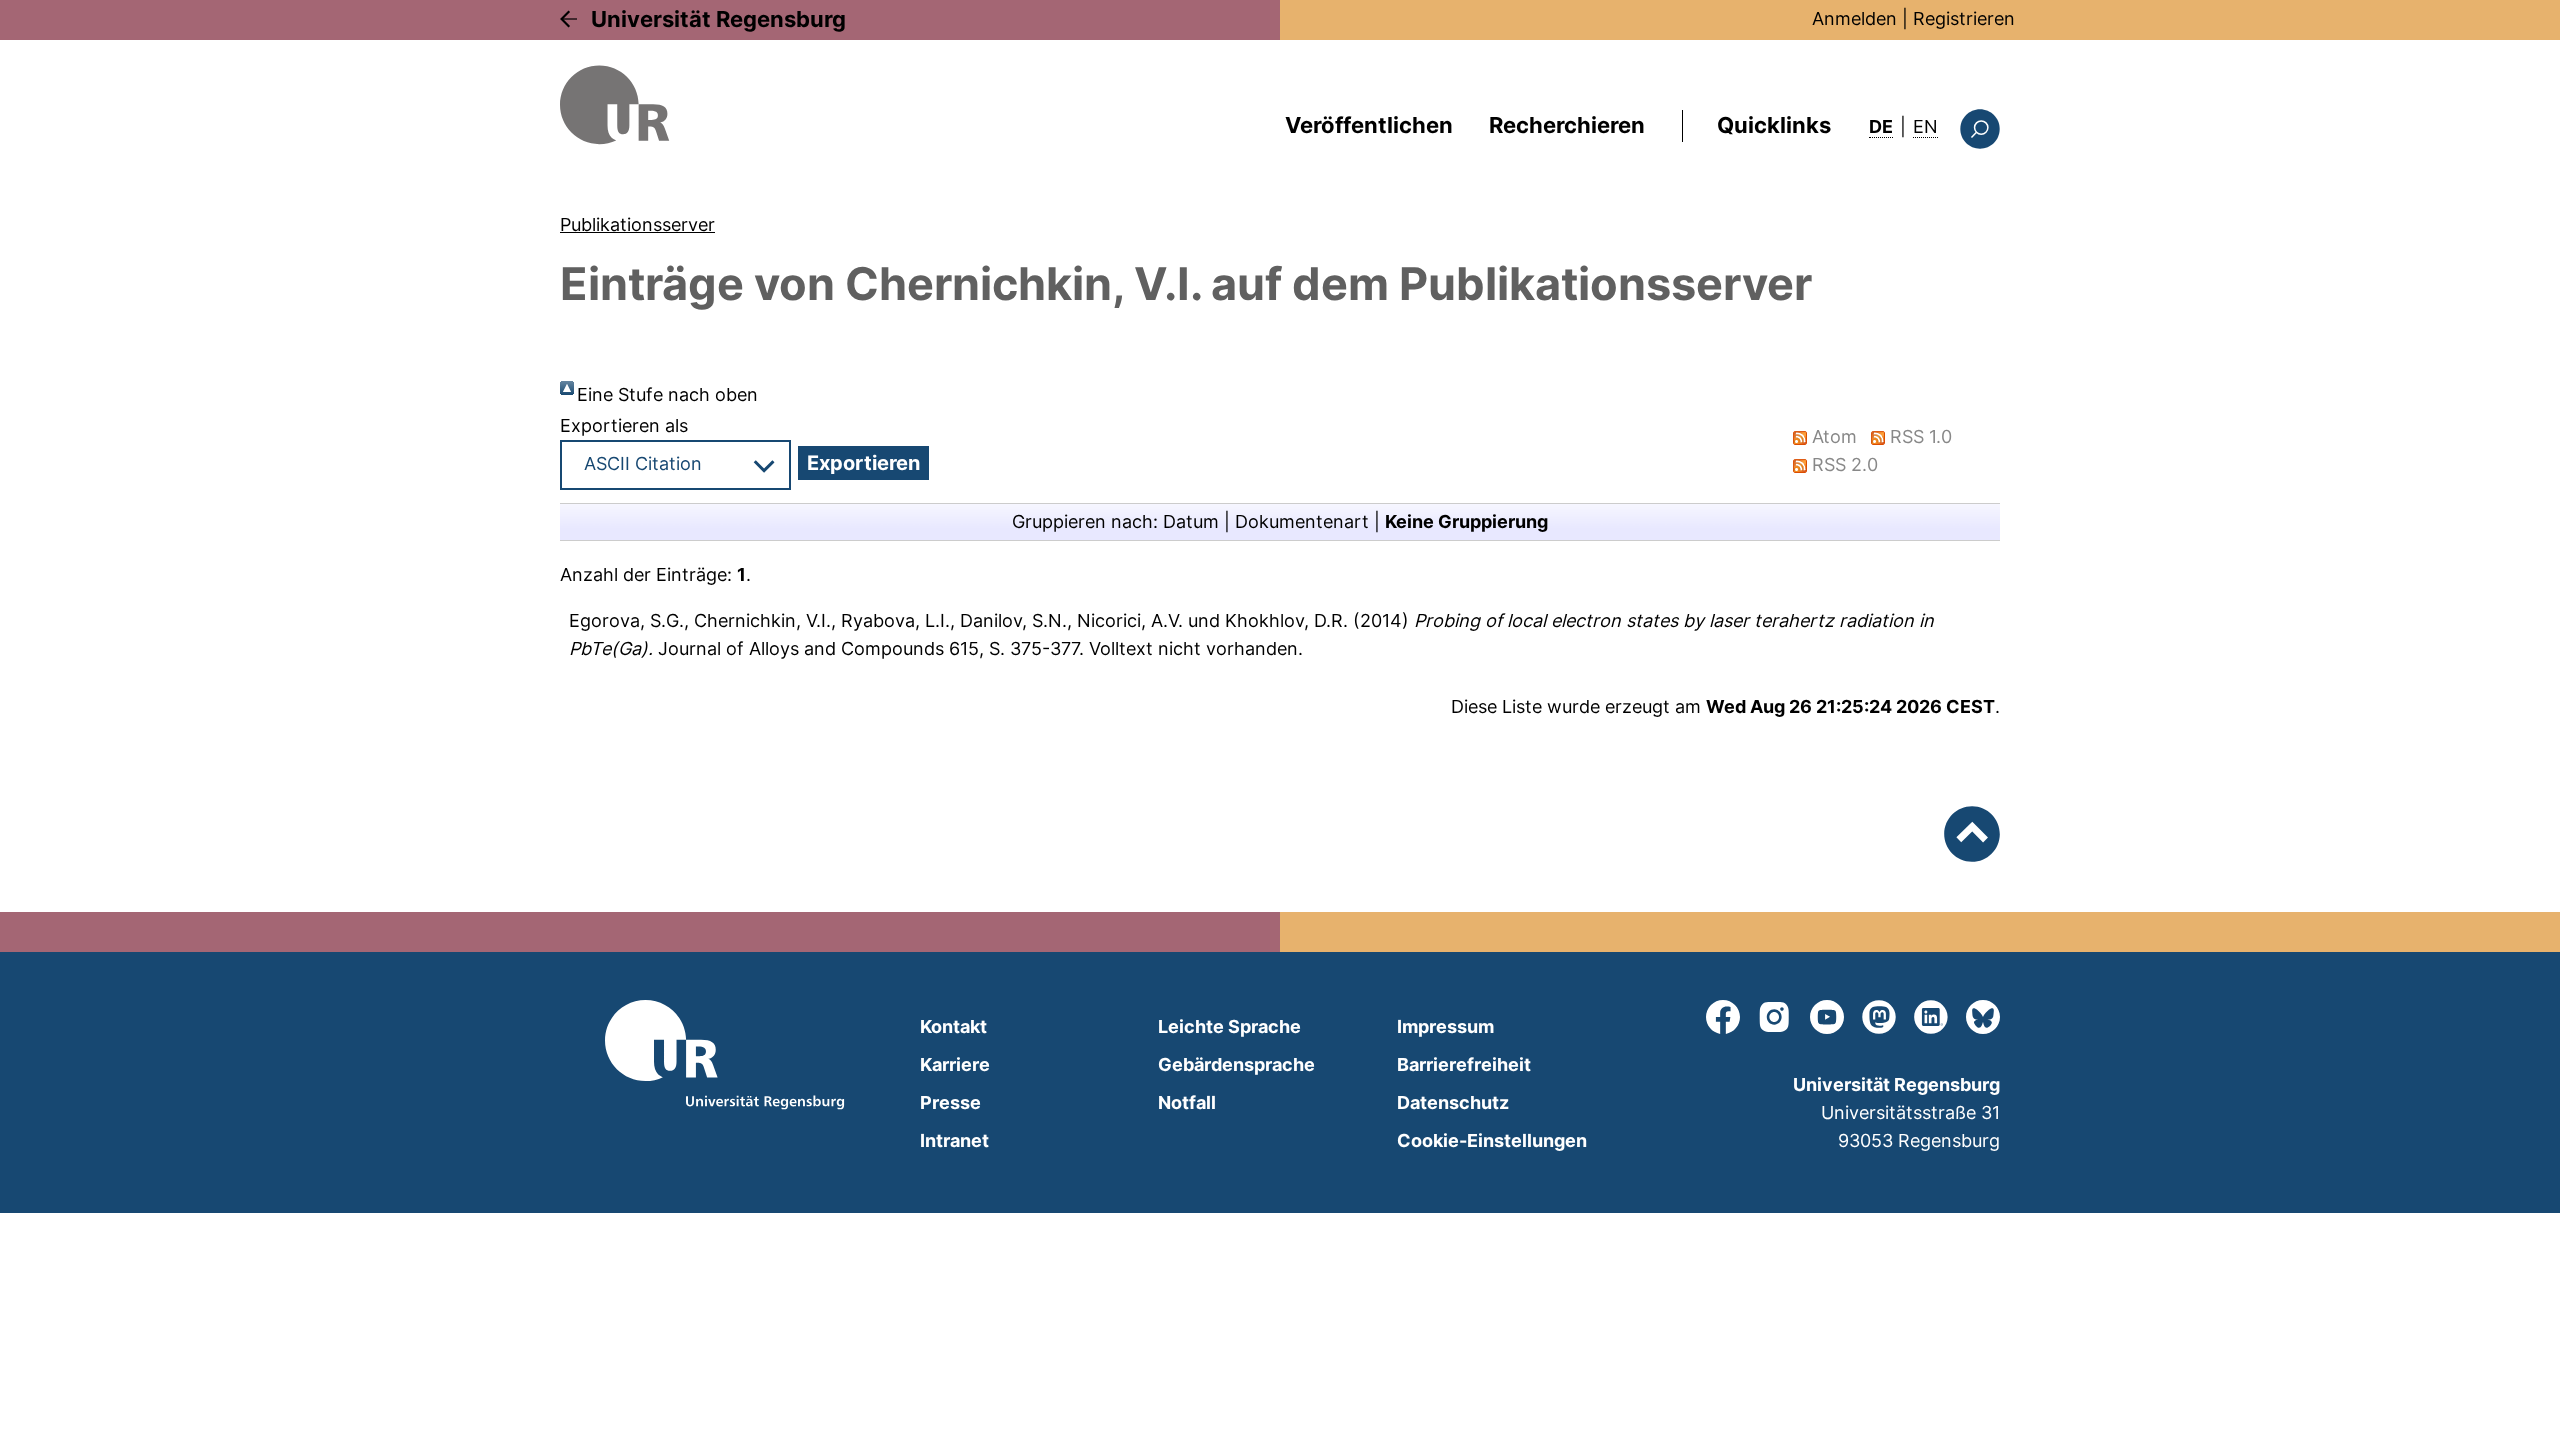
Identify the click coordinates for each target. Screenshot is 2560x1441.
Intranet (954, 1140)
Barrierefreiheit (1464, 1064)
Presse (950, 1102)
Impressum (1445, 1026)
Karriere (955, 1064)
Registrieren (1964, 18)
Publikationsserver (637, 224)
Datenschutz (1453, 1102)
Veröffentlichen (1369, 125)
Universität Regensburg (718, 19)
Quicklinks (1774, 125)
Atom (1834, 436)
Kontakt (953, 1026)
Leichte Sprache (1229, 1026)
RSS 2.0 (1845, 464)
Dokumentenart (1302, 521)
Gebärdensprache (1236, 1064)
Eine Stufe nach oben (667, 394)
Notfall (1187, 1102)
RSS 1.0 (1921, 436)
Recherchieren (1567, 125)
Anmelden (1854, 18)
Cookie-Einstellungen (1492, 1140)
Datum (1191, 521)
